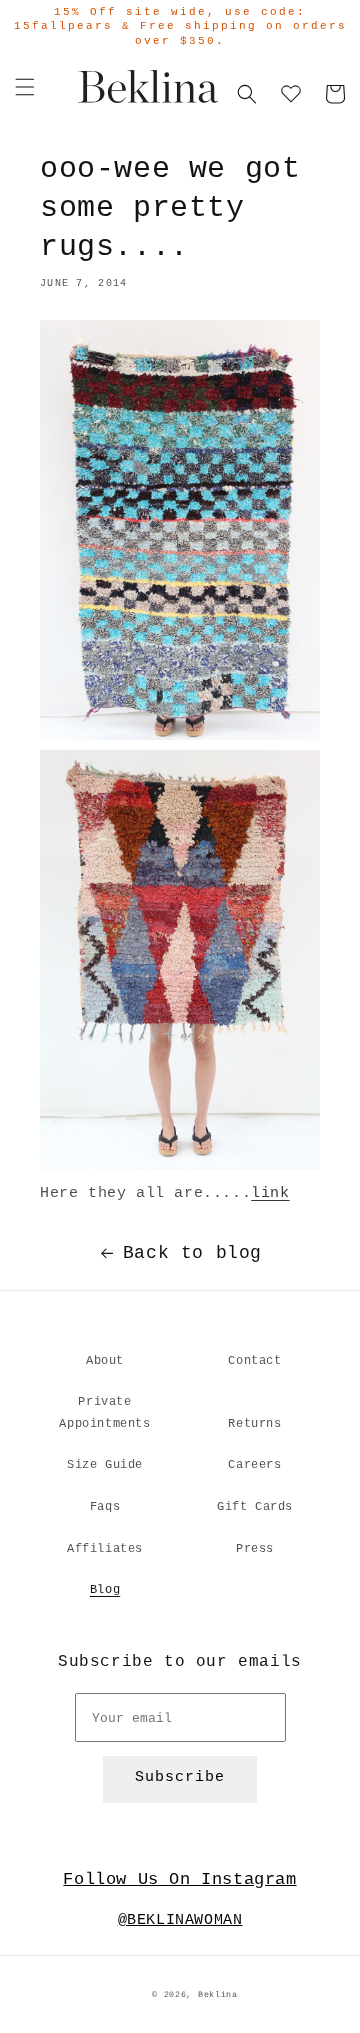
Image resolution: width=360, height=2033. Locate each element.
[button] (25, 87)
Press (255, 1549)
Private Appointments (104, 1413)
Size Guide (105, 1465)
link (270, 1193)
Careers (254, 1465)
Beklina (218, 1995)
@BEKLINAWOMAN (180, 1920)
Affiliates (105, 1549)
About (105, 1361)
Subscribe (180, 1777)
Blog (105, 1590)
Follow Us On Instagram (179, 1879)
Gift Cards (255, 1507)
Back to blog (192, 1253)
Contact (254, 1361)
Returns (254, 1424)
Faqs (105, 1507)
